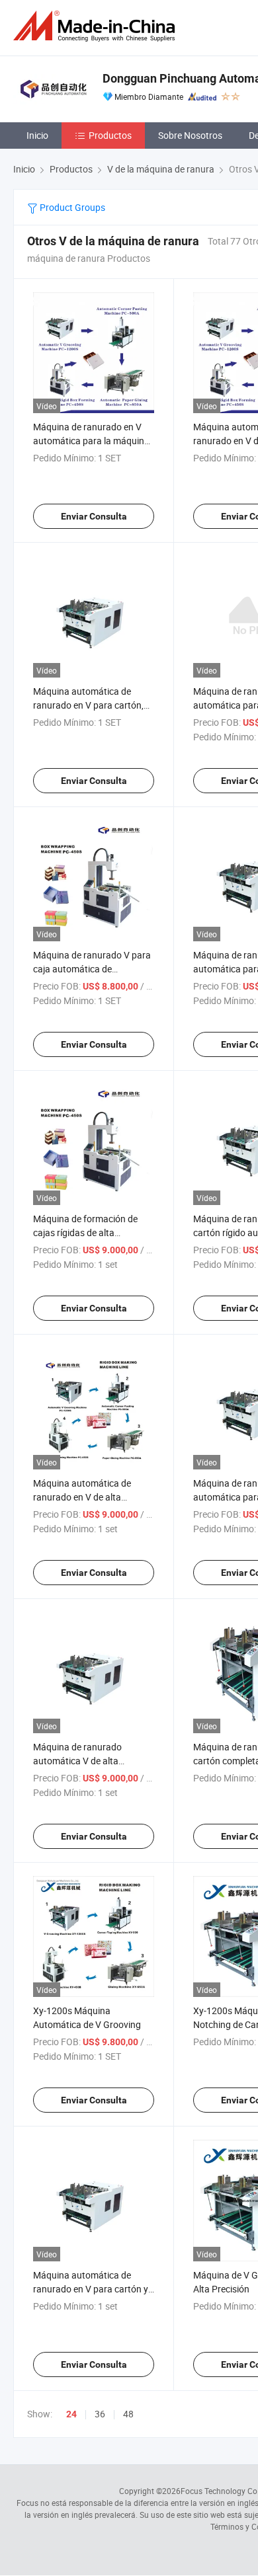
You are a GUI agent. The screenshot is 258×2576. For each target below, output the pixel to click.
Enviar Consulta (94, 516)
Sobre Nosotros (190, 135)
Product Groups (71, 207)
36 (100, 2414)
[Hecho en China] (97, 26)
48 (128, 2414)
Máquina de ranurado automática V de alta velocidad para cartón (78, 1761)
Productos (110, 135)
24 (71, 2414)
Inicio (37, 135)
